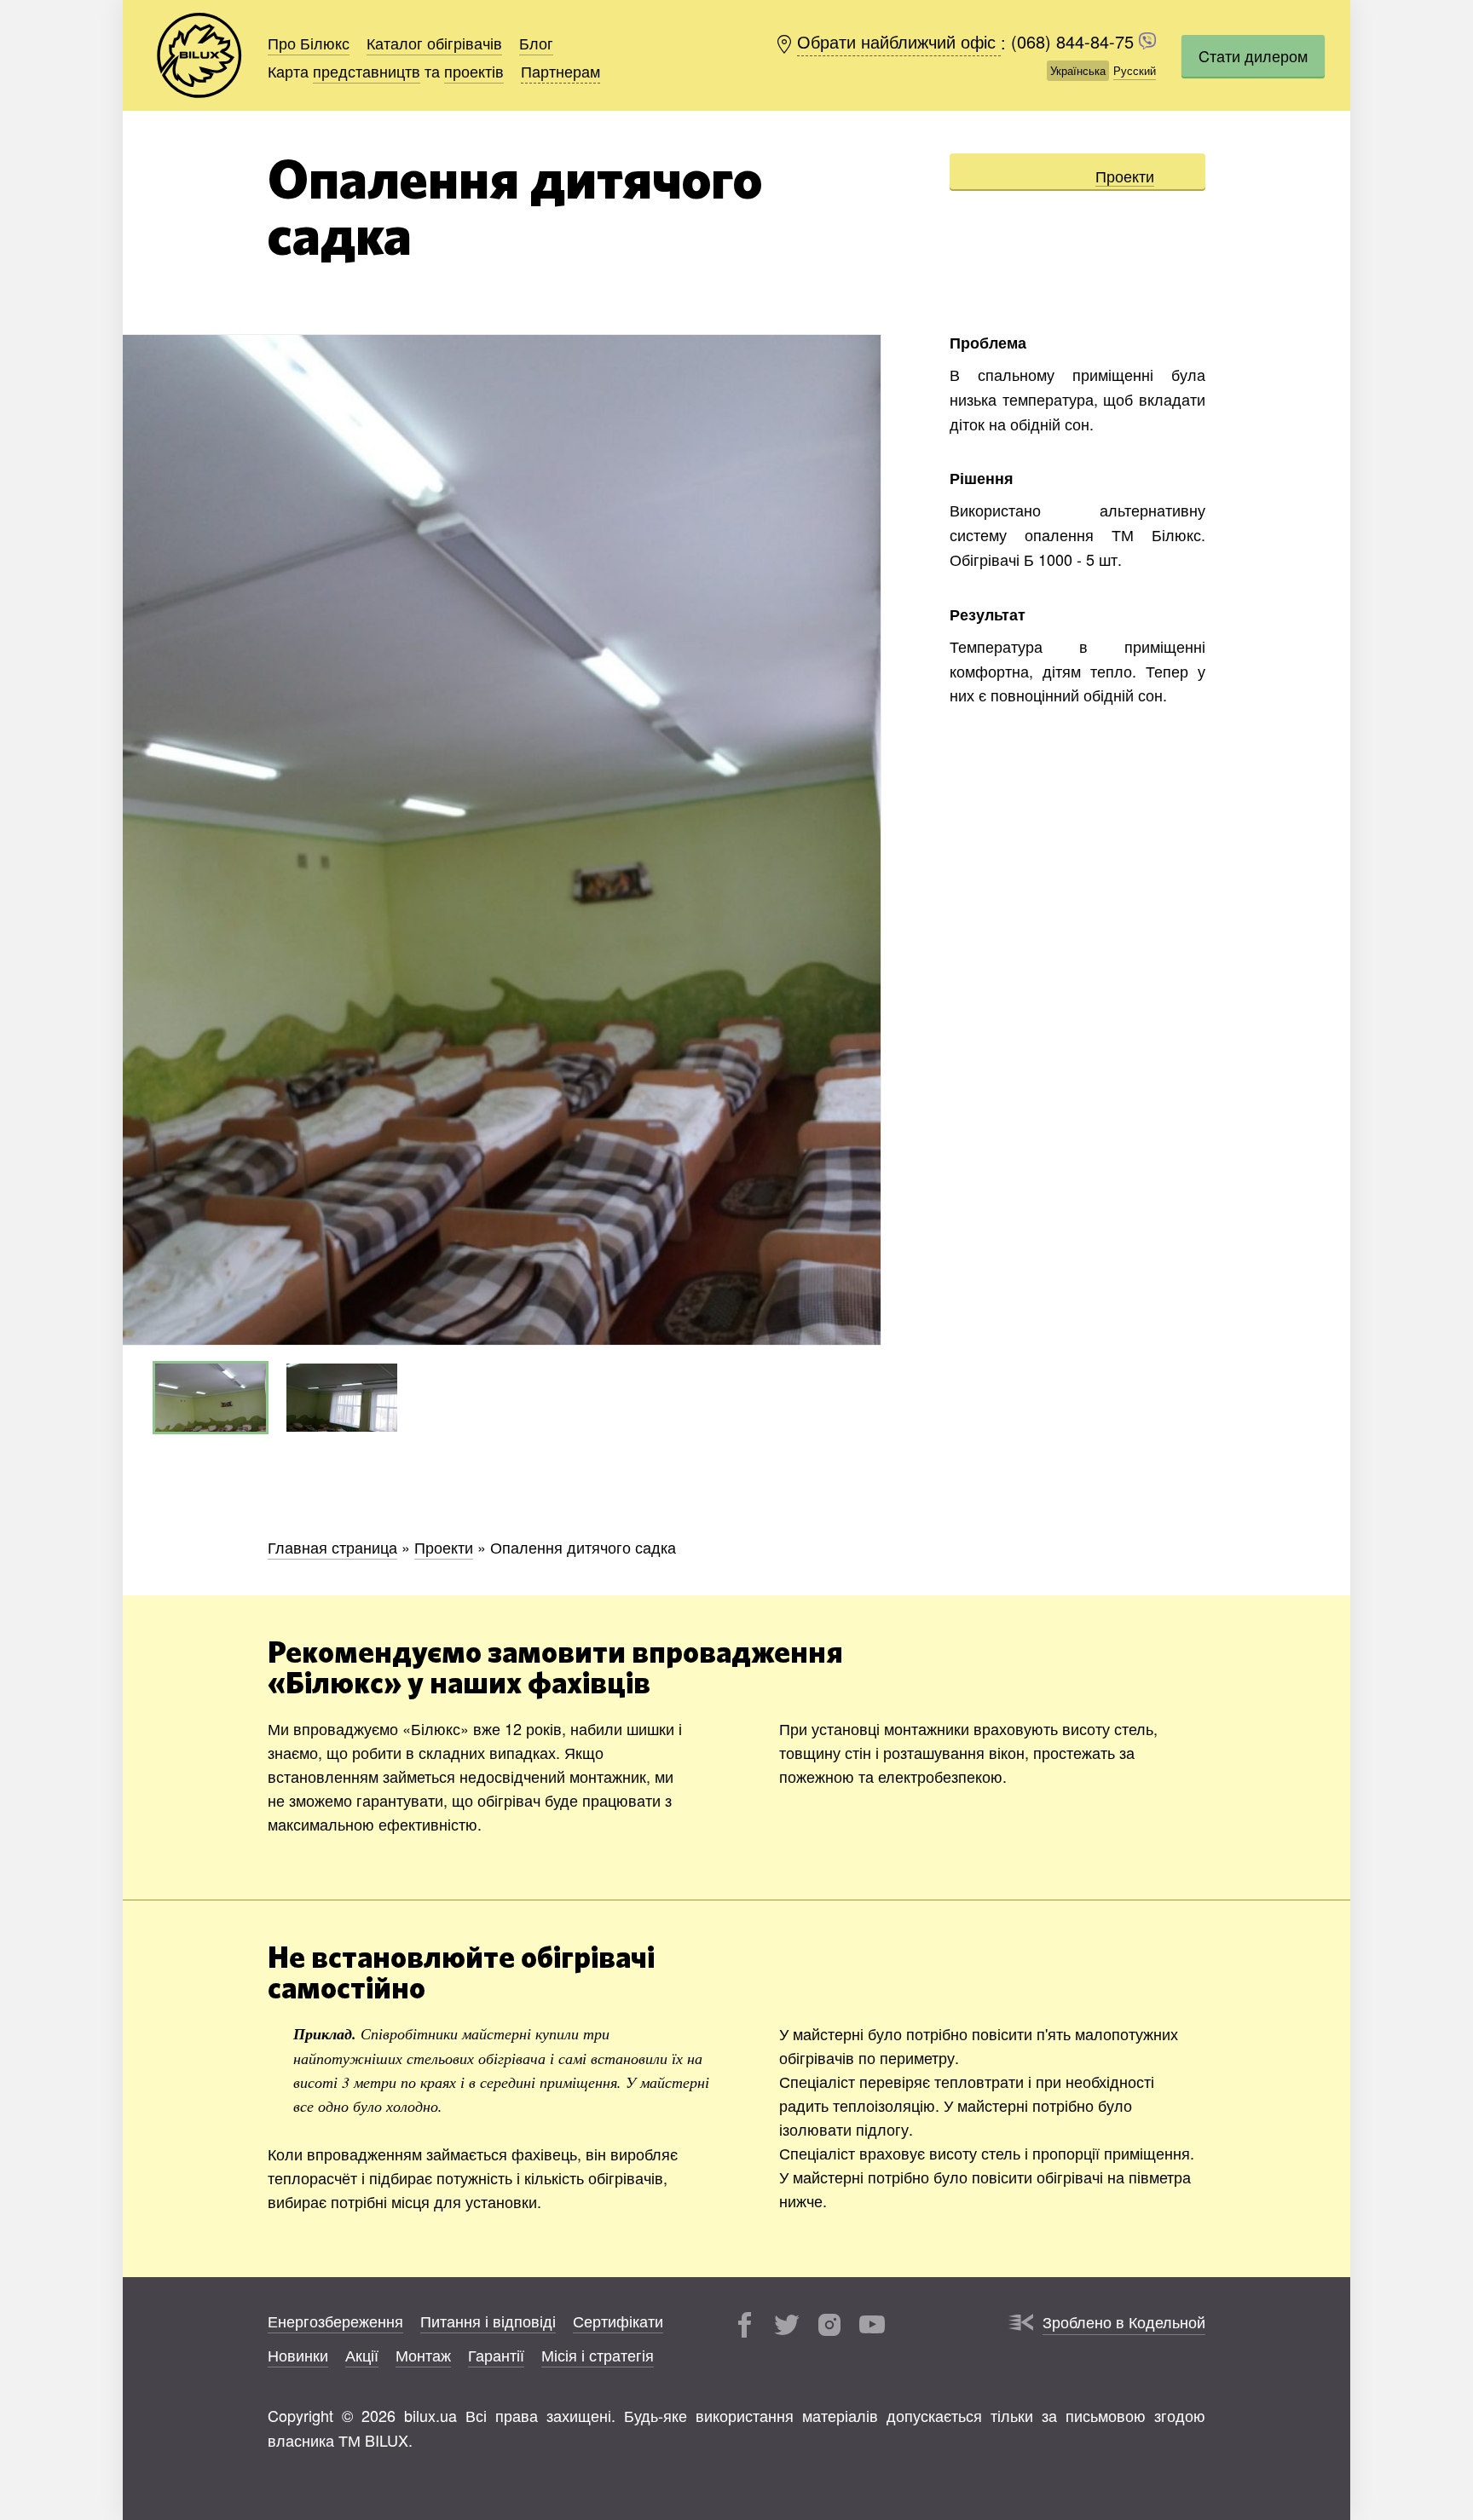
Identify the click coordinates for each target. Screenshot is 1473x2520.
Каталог (434, 43)
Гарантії (496, 2355)
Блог (536, 43)
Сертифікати (618, 2321)
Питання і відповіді (488, 2321)
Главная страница (332, 1547)
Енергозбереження (335, 2321)
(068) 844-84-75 (1075, 42)
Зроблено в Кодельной (1124, 2321)
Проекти (1125, 176)
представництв (367, 71)
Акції (362, 2355)
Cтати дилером (1253, 55)
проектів (474, 71)
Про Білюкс (309, 43)
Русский (1135, 70)
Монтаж (423, 2355)
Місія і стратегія (598, 2355)
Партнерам (560, 71)
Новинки (298, 2355)
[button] (865, 840)
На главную (199, 55)
